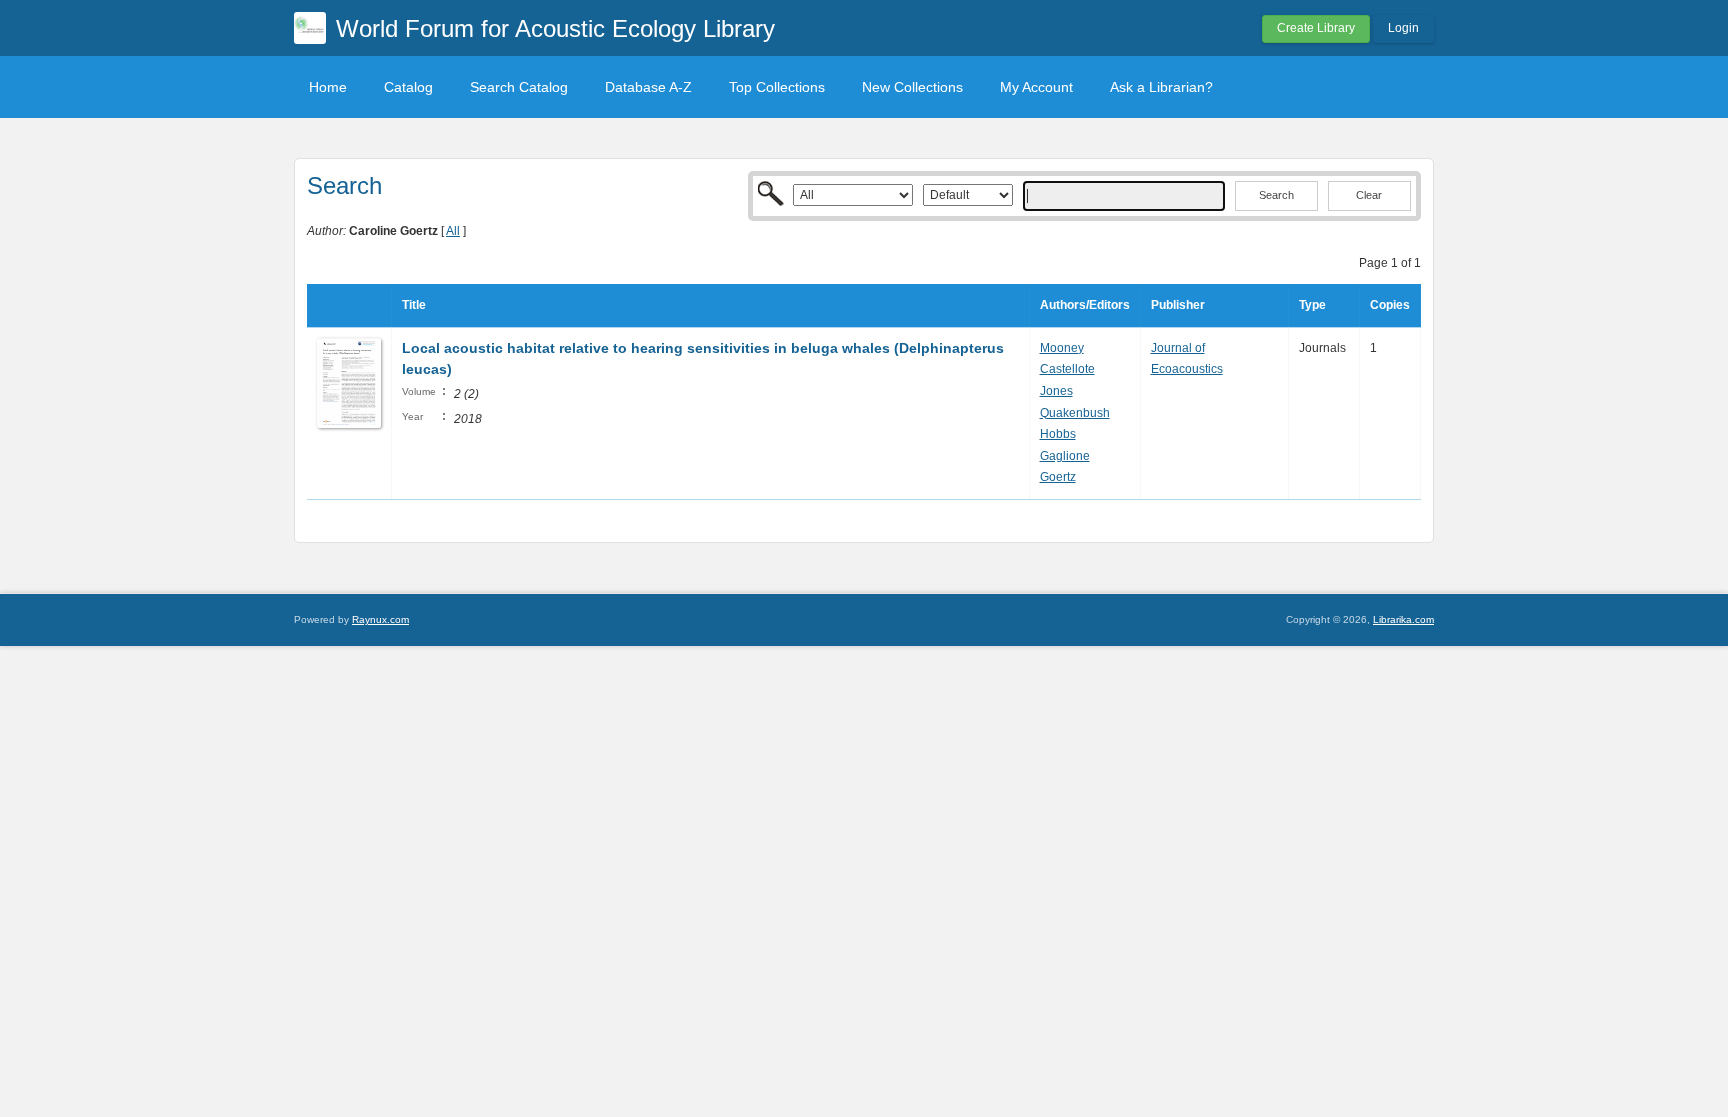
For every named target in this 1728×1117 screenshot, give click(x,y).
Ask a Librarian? (1161, 87)
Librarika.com (1403, 619)
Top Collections (777, 87)
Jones (1056, 391)
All (453, 231)
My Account (1036, 87)
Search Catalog (519, 87)
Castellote (1067, 369)
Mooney (1062, 348)
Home (328, 87)
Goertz (1058, 477)
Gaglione (1065, 456)
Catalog (408, 87)
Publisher (1178, 305)
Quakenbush (1075, 413)
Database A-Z (648, 87)
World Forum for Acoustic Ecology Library (555, 28)
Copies (1390, 305)
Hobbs (1058, 434)
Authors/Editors (1085, 305)
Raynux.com (380, 619)
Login (1403, 28)
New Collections (912, 87)
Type (1312, 305)
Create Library (1316, 28)
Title (414, 305)
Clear (1369, 195)
